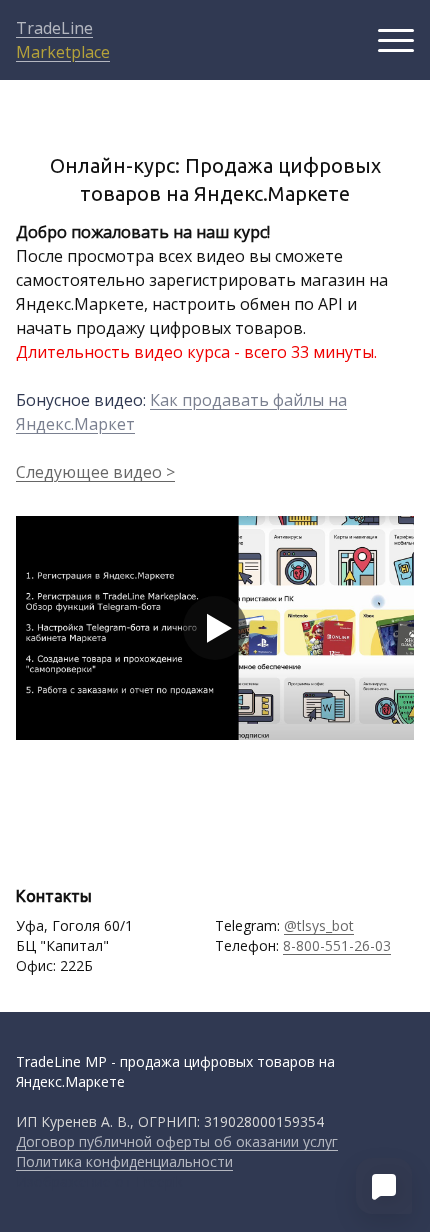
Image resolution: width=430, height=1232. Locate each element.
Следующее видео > (95, 472)
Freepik (159, 1181)
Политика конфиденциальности (124, 1161)
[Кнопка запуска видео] (215, 628)
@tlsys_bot (319, 925)
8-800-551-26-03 (337, 945)
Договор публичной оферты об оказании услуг (177, 1141)
